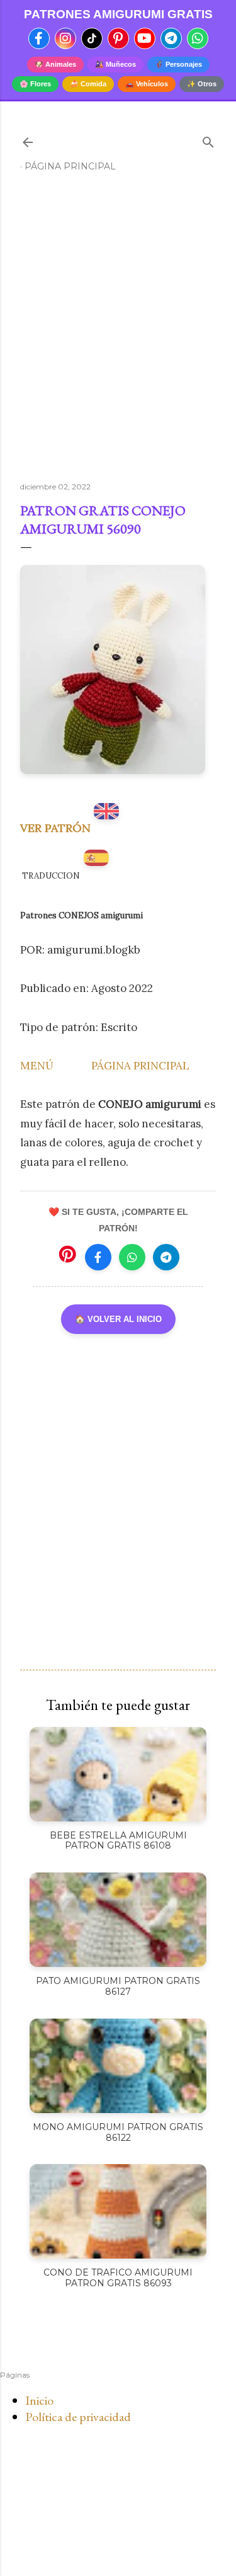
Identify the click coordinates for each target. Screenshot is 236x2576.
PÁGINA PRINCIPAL (140, 1066)
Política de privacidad (78, 2417)
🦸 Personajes (178, 64)
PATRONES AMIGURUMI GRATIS (118, 14)
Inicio (39, 2400)
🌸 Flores (35, 84)
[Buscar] (208, 140)
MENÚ (37, 1066)
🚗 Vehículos (147, 84)
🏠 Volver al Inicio (118, 1319)
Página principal (70, 166)
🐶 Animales (55, 64)
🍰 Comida (88, 84)
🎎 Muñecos (115, 64)
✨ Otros (202, 84)
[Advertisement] (118, 332)
